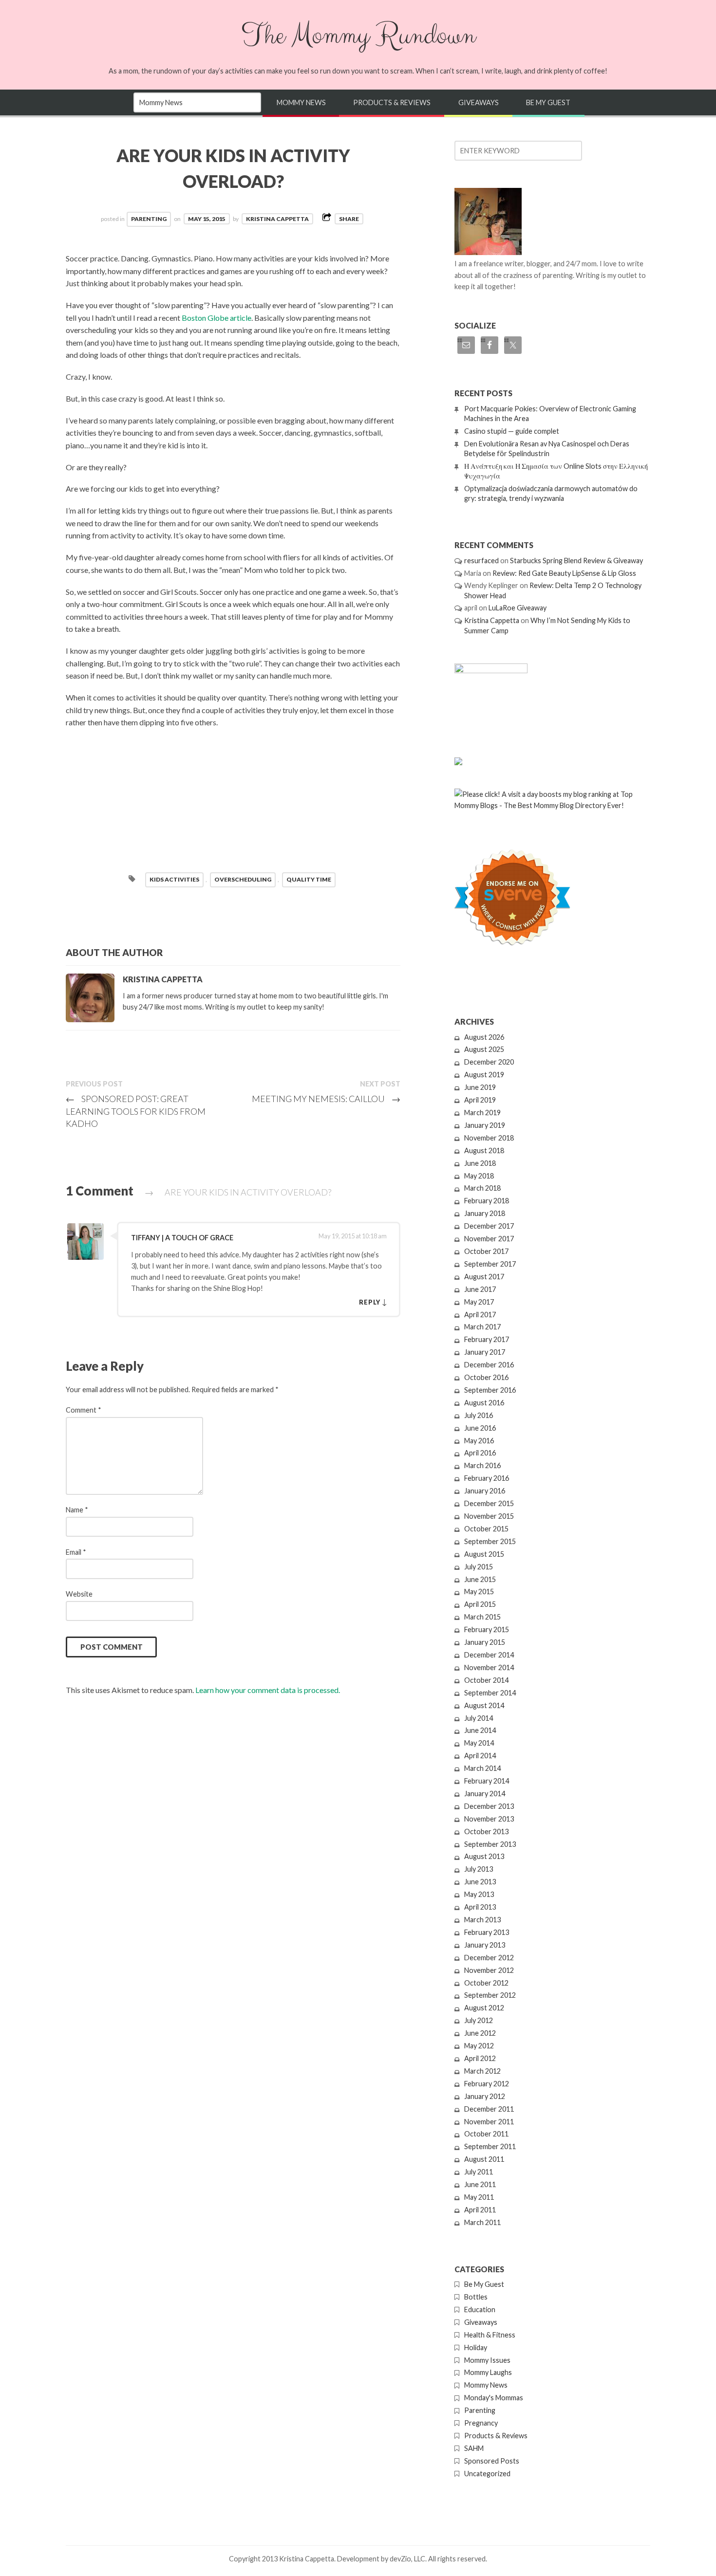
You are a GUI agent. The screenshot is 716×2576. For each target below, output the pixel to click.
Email (76, 1552)
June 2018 (480, 1163)
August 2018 (484, 1150)
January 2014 (485, 1794)
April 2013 (480, 1907)
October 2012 (486, 1983)
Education (480, 2309)
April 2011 (480, 2210)
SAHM (474, 2448)
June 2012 (480, 2033)
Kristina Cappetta (277, 219)
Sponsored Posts (492, 2461)
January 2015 (485, 1642)
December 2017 (489, 1226)
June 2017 (480, 1289)
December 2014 (489, 1655)
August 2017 (484, 1277)
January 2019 (485, 1125)
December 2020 (489, 1062)
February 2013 (487, 1932)
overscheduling (243, 879)
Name (77, 1510)
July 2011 (479, 2172)
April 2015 (480, 1604)
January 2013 (485, 1945)
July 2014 (479, 1718)
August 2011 (484, 2159)
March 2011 (482, 2222)
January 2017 (485, 1352)
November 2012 (489, 1970)
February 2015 (487, 1629)
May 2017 (479, 1302)
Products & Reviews (392, 102)
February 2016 (487, 1478)
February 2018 (487, 1201)
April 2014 (480, 1756)
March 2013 (482, 1920)
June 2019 (480, 1087)
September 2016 (490, 1390)
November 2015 (489, 1516)
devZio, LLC (407, 2559)
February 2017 (487, 1339)
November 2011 (489, 2122)
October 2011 (486, 2134)
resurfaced (481, 561)
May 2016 (479, 1441)
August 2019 (484, 1075)
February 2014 (487, 1781)
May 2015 (479, 1592)
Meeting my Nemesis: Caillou (326, 1099)
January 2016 (485, 1491)
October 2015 (486, 1529)
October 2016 (486, 1377)
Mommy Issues (487, 2360)
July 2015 (479, 1567)
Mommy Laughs (488, 2372)
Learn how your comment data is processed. (268, 1690)
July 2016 (479, 1415)
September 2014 (490, 1693)
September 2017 (490, 1264)
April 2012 (480, 2058)
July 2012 (479, 2020)
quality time (309, 879)
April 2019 (480, 1100)
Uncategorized (487, 2474)
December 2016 (489, 1365)
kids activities (174, 879)
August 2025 (484, 1049)
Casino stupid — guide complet (512, 431)
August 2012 (484, 2008)
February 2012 (487, 2084)
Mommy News (301, 102)
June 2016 (480, 1428)
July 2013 (479, 1869)
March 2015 (482, 1617)
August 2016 (484, 1403)
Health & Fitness (490, 2335)
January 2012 (485, 2096)
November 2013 (489, 1819)
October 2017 (486, 1251)
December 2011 (489, 2109)
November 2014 (489, 1667)
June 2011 (480, 2184)
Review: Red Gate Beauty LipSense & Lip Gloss (564, 573)
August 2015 (484, 1554)
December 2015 (489, 1503)
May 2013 (479, 1894)
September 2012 (490, 1995)
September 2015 (490, 1541)
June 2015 (480, 1579)
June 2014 (480, 1730)
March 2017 (482, 1327)
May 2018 (479, 1176)
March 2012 (482, 2071)
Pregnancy (481, 2423)
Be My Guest (548, 102)
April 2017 (480, 1315)
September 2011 (490, 2146)
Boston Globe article (217, 318)
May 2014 (479, 1743)
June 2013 (480, 1882)
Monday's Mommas (494, 2398)
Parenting (149, 219)
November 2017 (489, 1239)
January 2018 (485, 1213)
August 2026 (484, 1037)
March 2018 (482, 1188)
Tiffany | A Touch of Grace (182, 1238)
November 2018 (489, 1138)
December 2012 (489, 1958)
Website (79, 1594)
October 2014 (486, 1680)
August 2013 (484, 1856)
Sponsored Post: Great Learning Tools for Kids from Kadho (136, 1111)
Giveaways (479, 102)
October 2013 (486, 1831)
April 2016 (480, 1453)
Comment (84, 1410)
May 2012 (479, 2046)
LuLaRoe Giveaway (518, 608)
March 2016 (482, 1465)
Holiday (476, 2347)
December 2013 (489, 1806)
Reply (370, 1302)
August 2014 (484, 1705)
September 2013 (490, 1844)
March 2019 (482, 1113)
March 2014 (482, 1768)
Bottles (476, 2297)
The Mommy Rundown (358, 36)
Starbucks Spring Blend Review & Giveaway (576, 561)
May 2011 (479, 2197)
